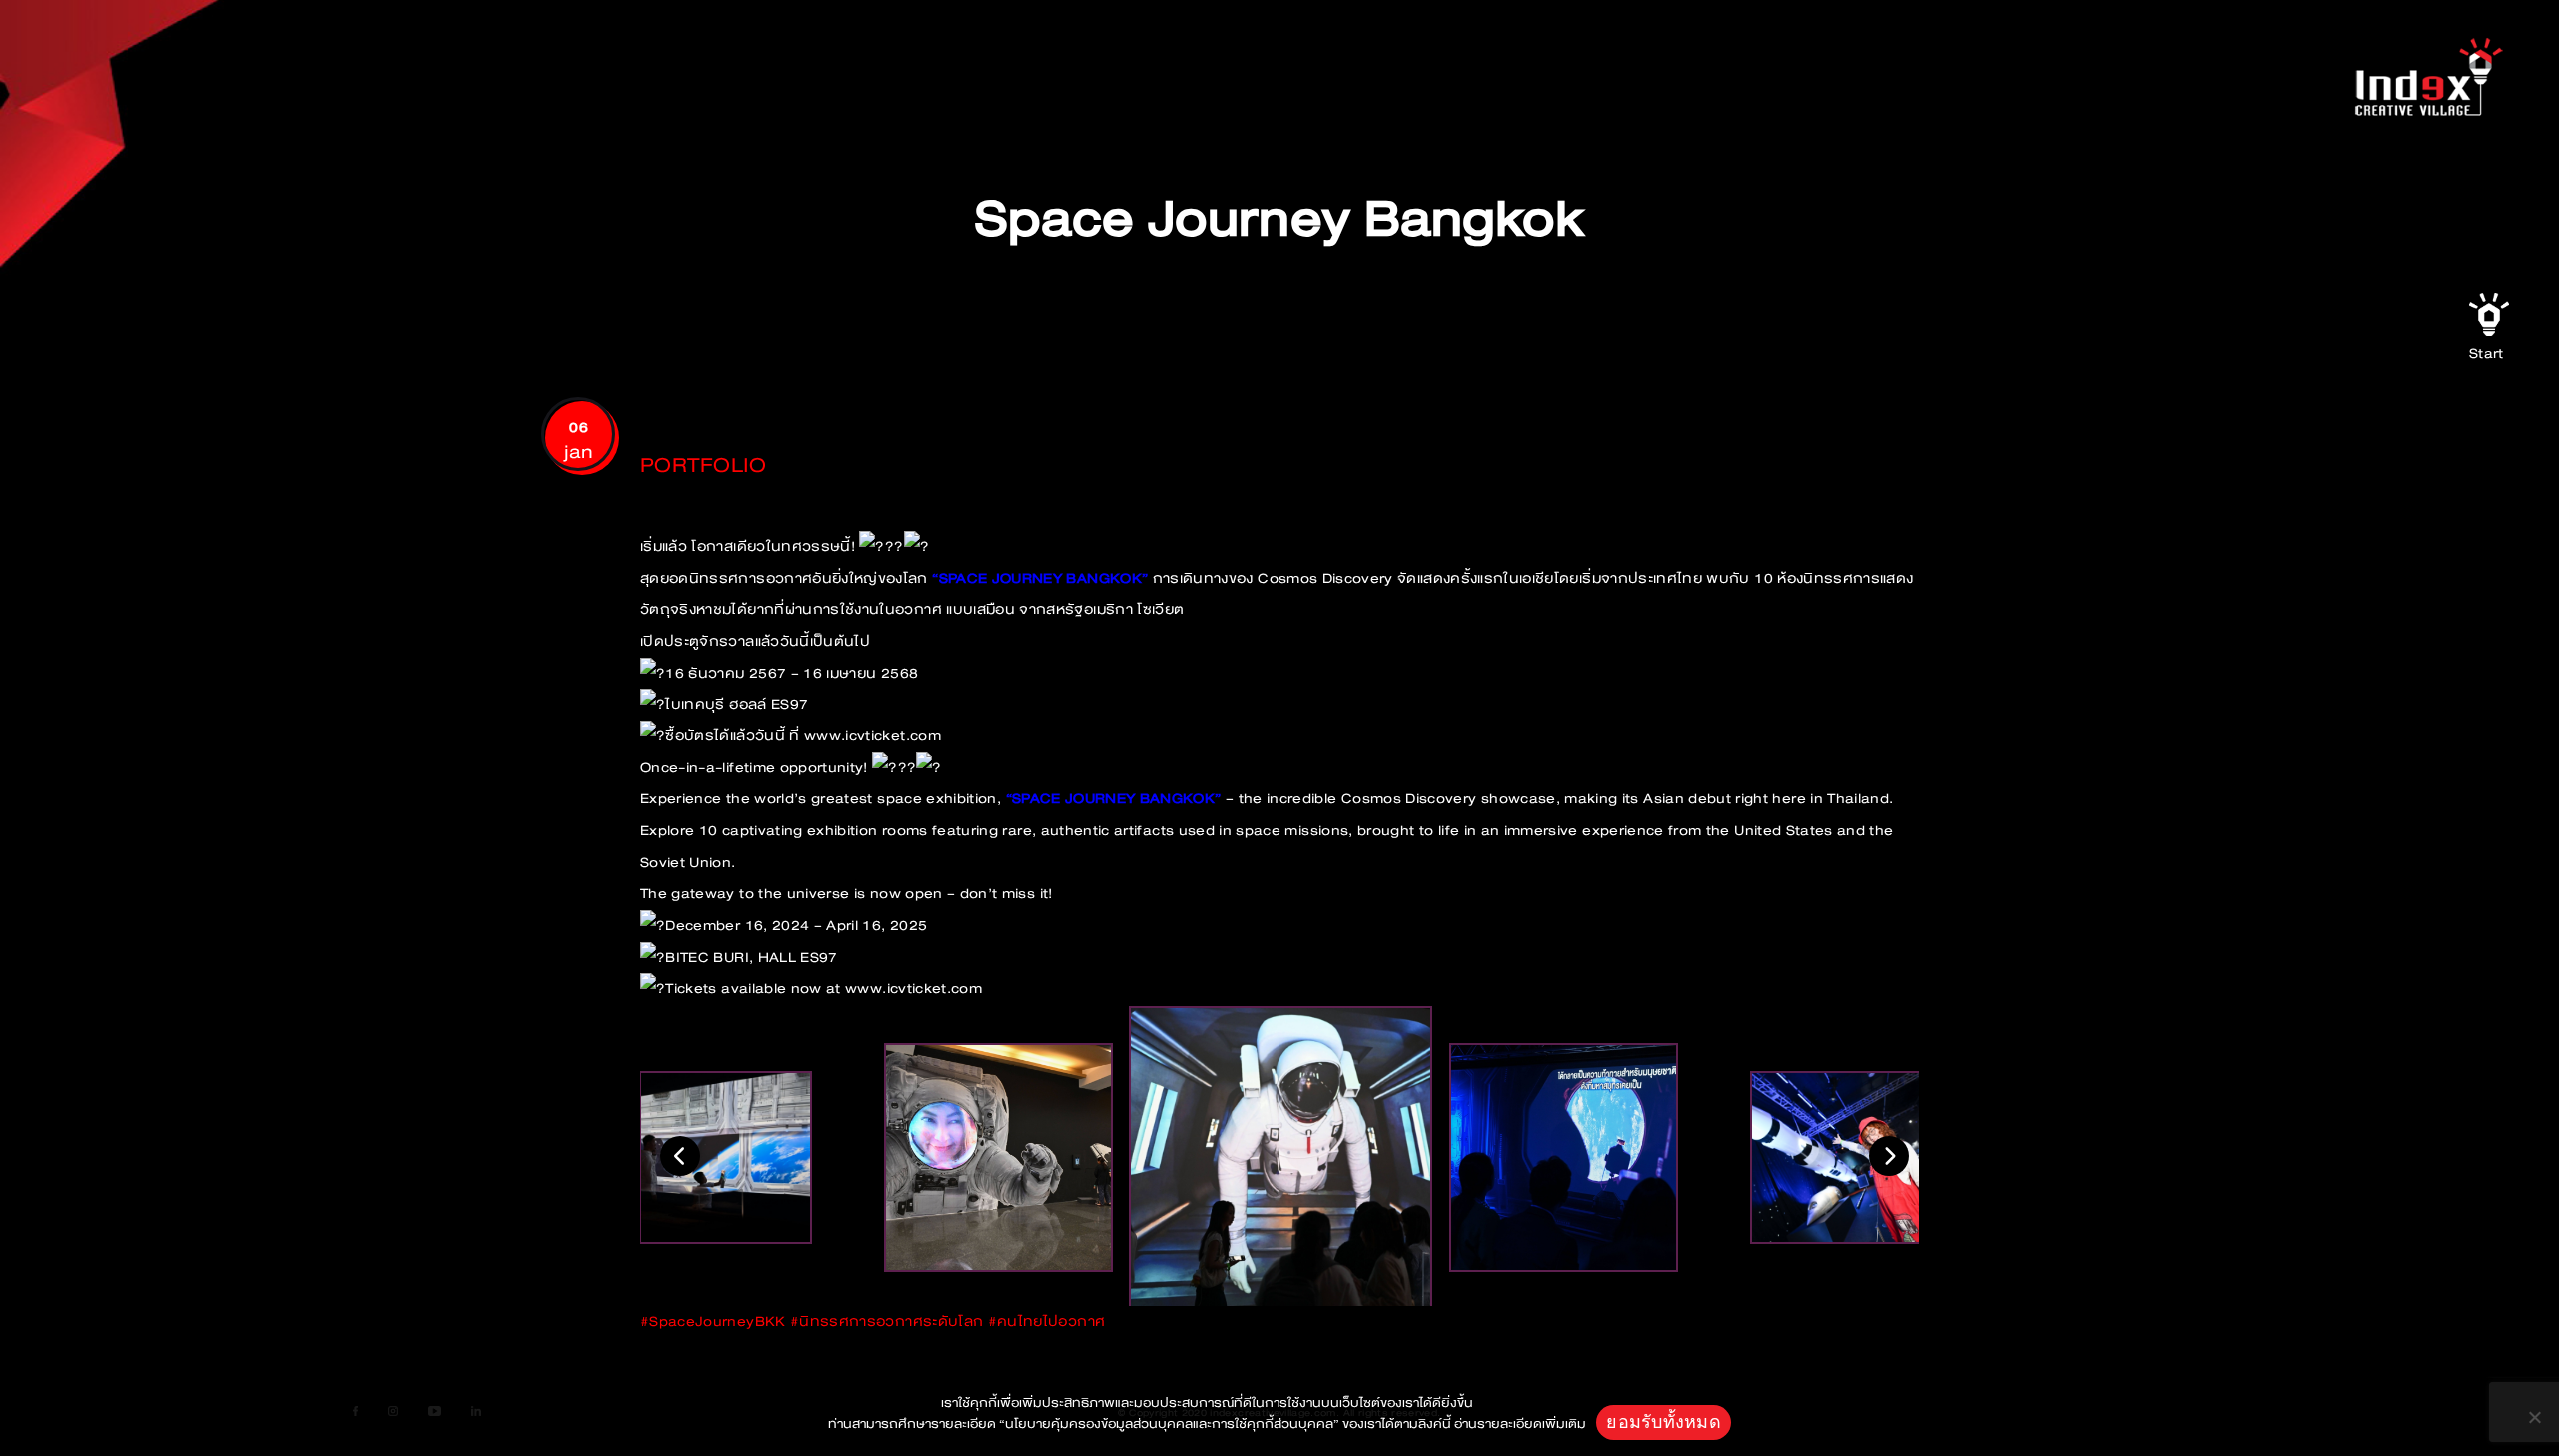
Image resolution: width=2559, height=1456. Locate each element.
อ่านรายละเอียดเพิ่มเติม (1520, 1424)
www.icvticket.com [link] (872, 736)
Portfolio (703, 465)
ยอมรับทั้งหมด (1664, 1422)
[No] (2534, 1417)
